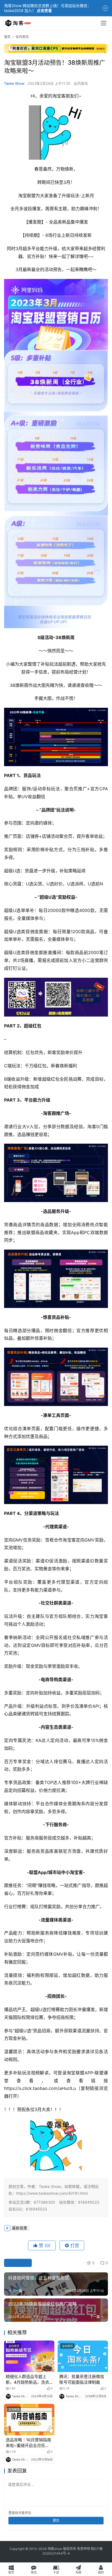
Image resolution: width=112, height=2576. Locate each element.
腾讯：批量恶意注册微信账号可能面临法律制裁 (82, 2379)
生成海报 (20, 2263)
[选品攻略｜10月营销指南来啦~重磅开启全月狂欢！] (29, 2420)
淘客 (47, 1113)
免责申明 (83, 2549)
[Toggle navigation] (104, 23)
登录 (12, 2513)
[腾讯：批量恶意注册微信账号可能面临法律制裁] (83, 2356)
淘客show (55, 2549)
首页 (7, 37)
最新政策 (20, 2228)
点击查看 (44, 10)
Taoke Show (14, 83)
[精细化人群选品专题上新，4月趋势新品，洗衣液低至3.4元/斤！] (29, 2356)
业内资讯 (81, 83)
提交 (56, 2520)
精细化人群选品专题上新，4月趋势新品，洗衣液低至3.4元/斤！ (27, 2380)
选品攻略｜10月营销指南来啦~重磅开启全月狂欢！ (28, 2443)
